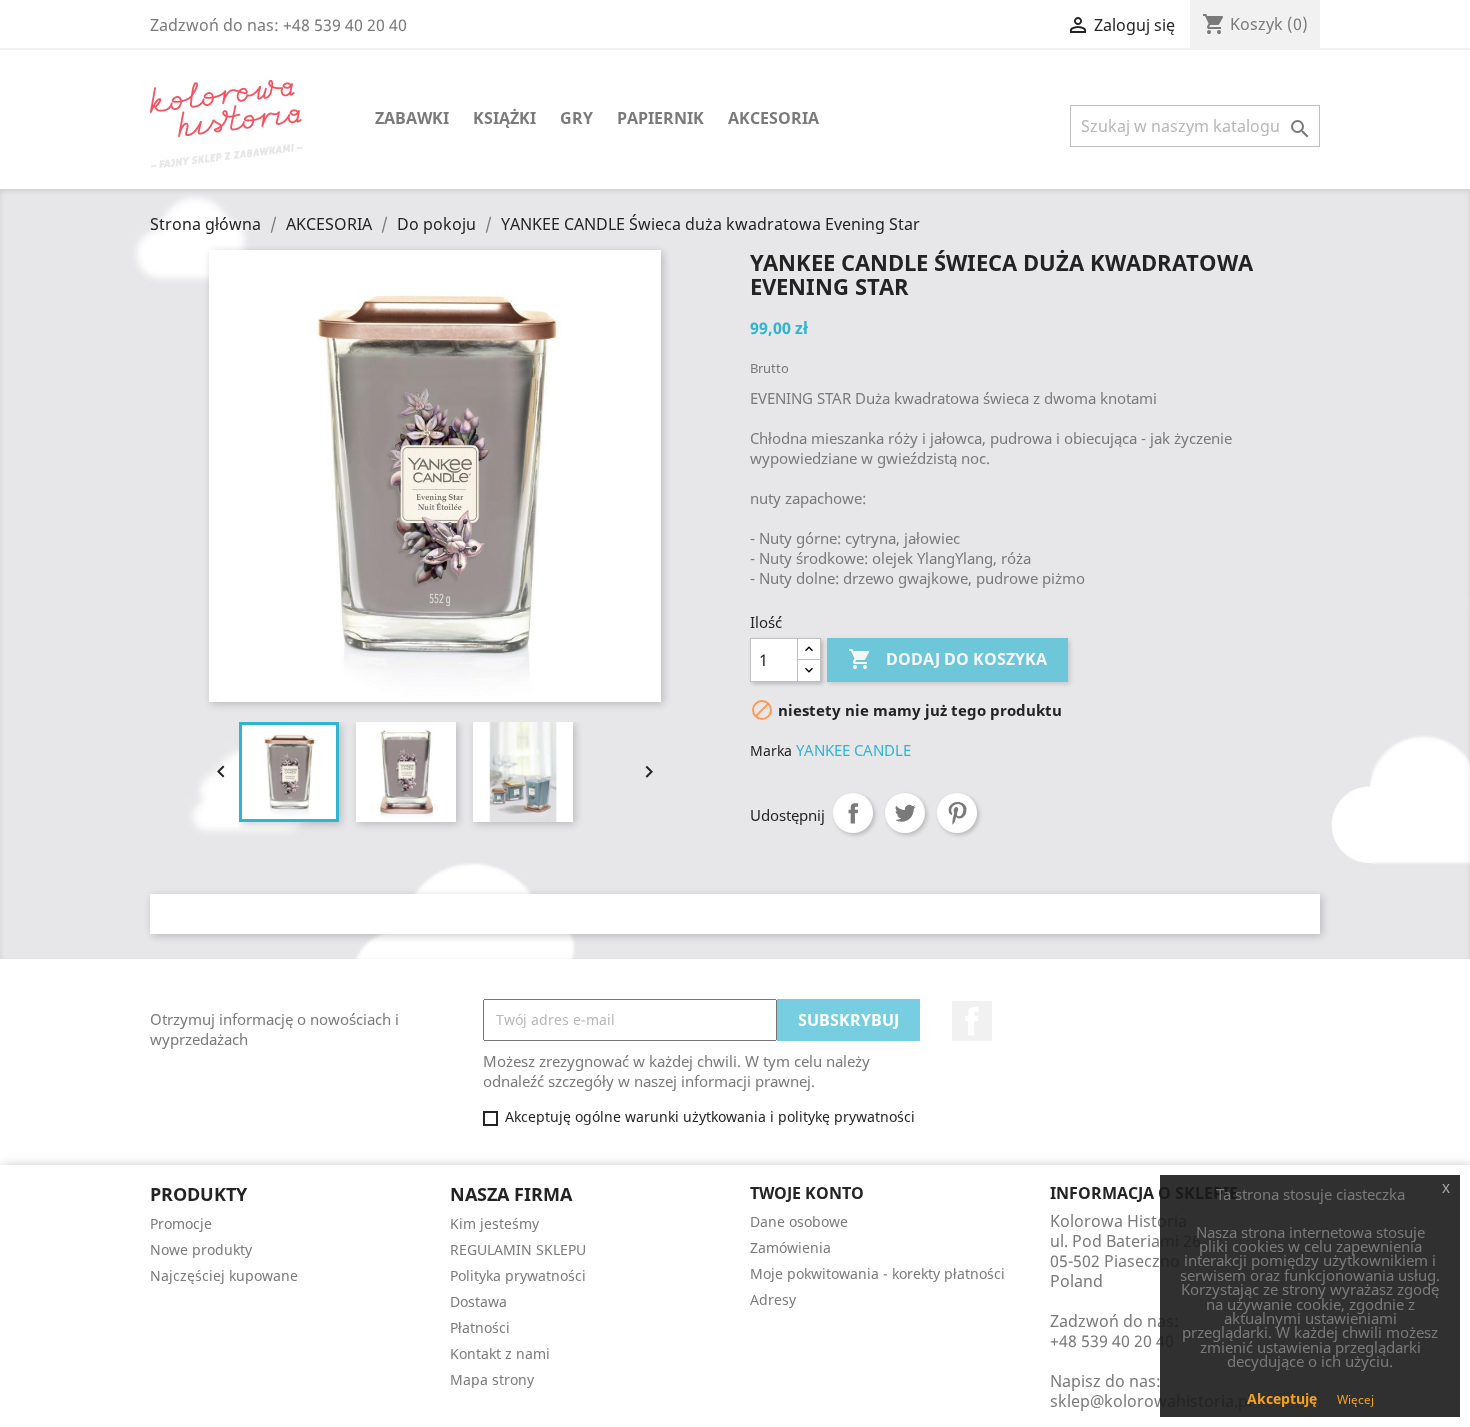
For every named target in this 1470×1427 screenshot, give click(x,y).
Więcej (1355, 1399)
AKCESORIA (773, 118)
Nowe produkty (201, 1249)
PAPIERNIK (660, 118)
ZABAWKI (412, 118)
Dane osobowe (799, 1221)
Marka (771, 750)
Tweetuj (905, 813)
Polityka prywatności (518, 1275)
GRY (576, 118)
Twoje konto (807, 1193)
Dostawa (478, 1301)
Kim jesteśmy (494, 1223)
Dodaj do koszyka (947, 659)
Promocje (181, 1223)
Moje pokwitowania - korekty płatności (877, 1273)
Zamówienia (790, 1247)
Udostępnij (853, 813)
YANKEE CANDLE (853, 750)
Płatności (480, 1327)
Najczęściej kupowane (224, 1275)
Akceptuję (1282, 1398)
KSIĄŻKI (504, 118)
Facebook (972, 1021)
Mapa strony (492, 1379)
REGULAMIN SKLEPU (518, 1249)
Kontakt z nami (500, 1353)
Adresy (773, 1299)
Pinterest (957, 813)
